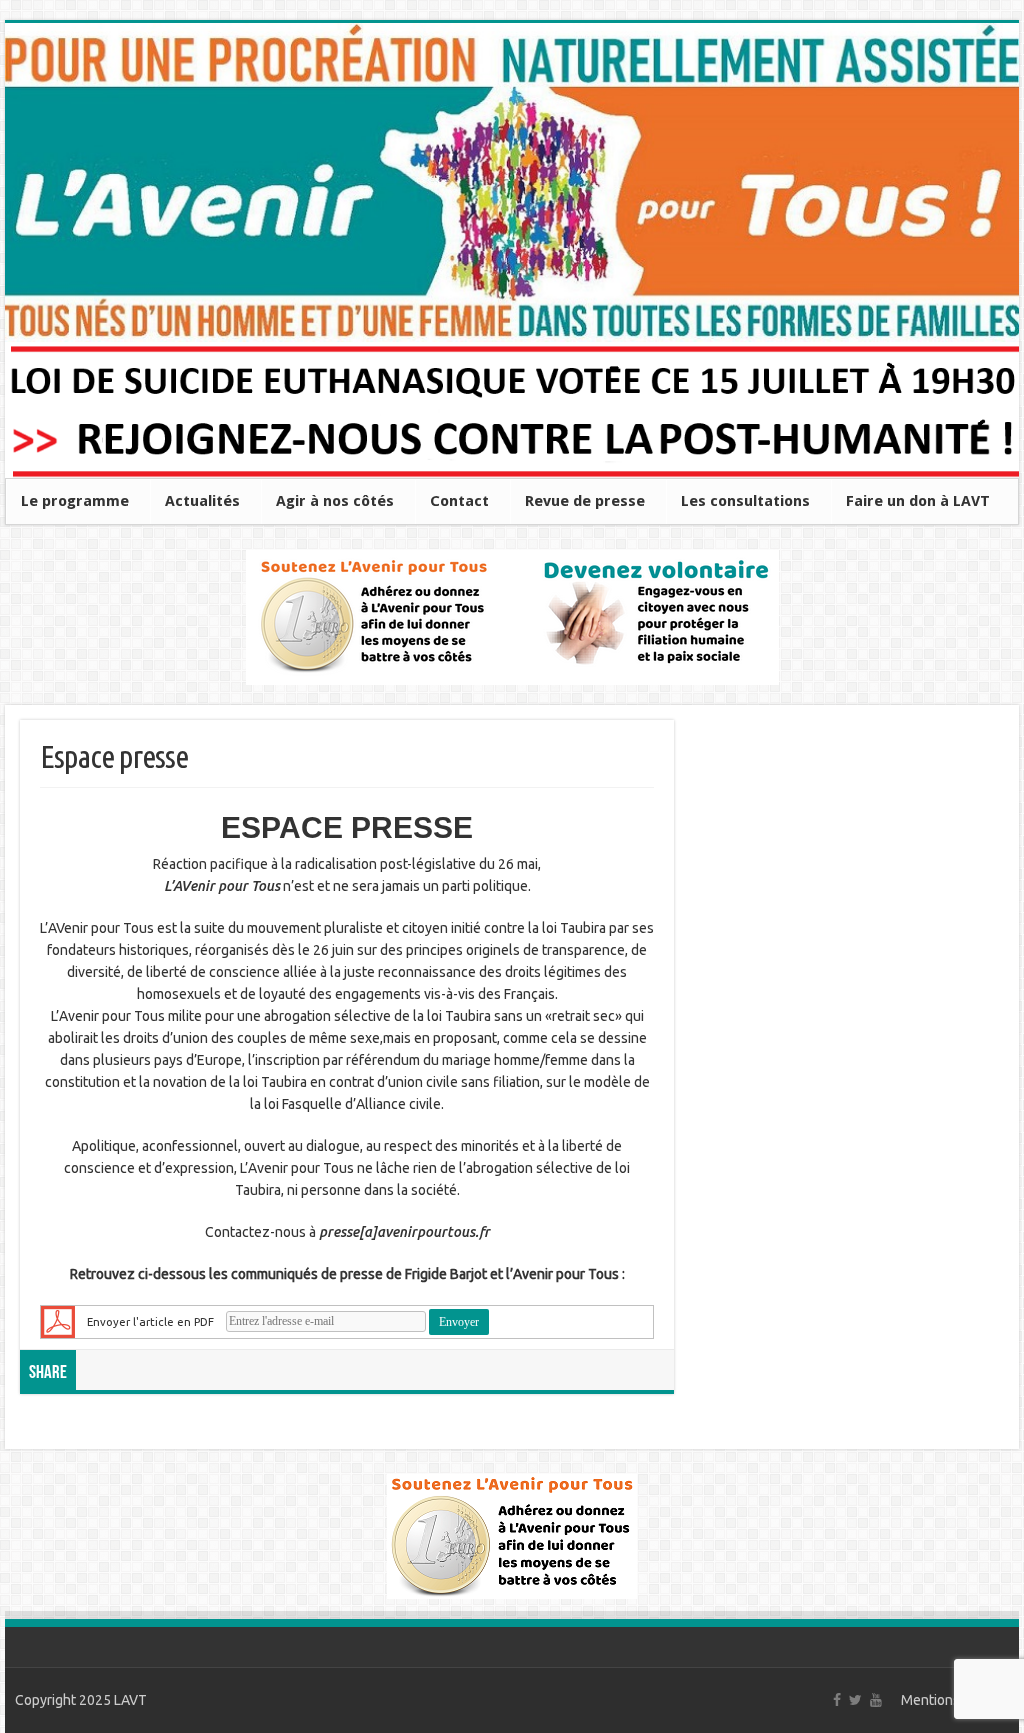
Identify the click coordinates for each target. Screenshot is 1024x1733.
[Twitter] (855, 1700)
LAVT (130, 1700)
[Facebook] (837, 1700)
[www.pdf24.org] (58, 1320)
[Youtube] (876, 1700)
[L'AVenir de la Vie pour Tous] (512, 182)
